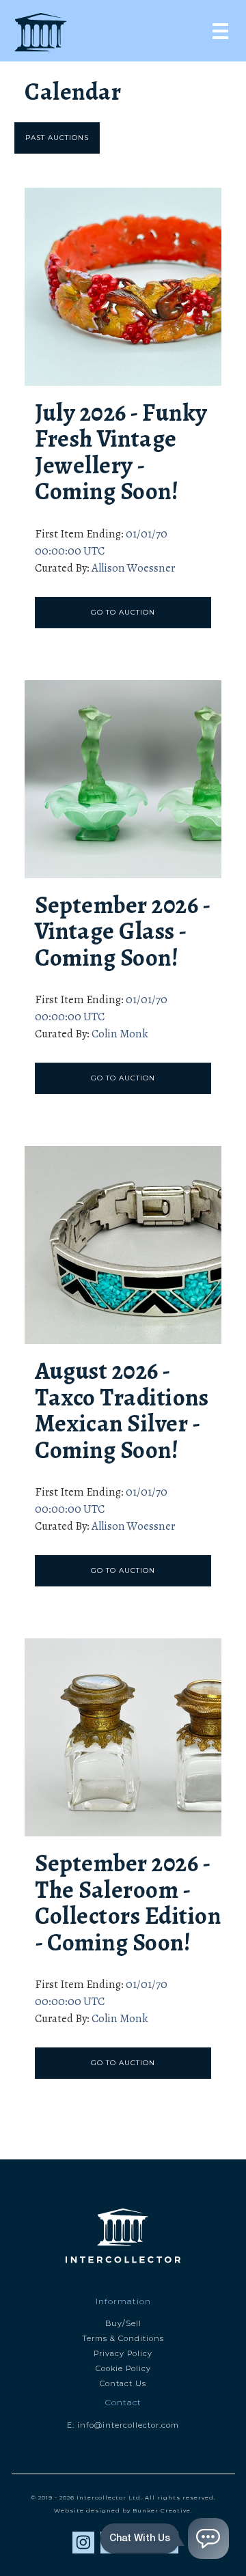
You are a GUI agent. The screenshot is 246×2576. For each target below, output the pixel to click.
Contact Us (123, 2383)
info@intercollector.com (128, 2425)
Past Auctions (57, 138)
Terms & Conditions (123, 2338)
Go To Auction (123, 612)
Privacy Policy (123, 2353)
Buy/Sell (123, 2323)
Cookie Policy (123, 2368)
